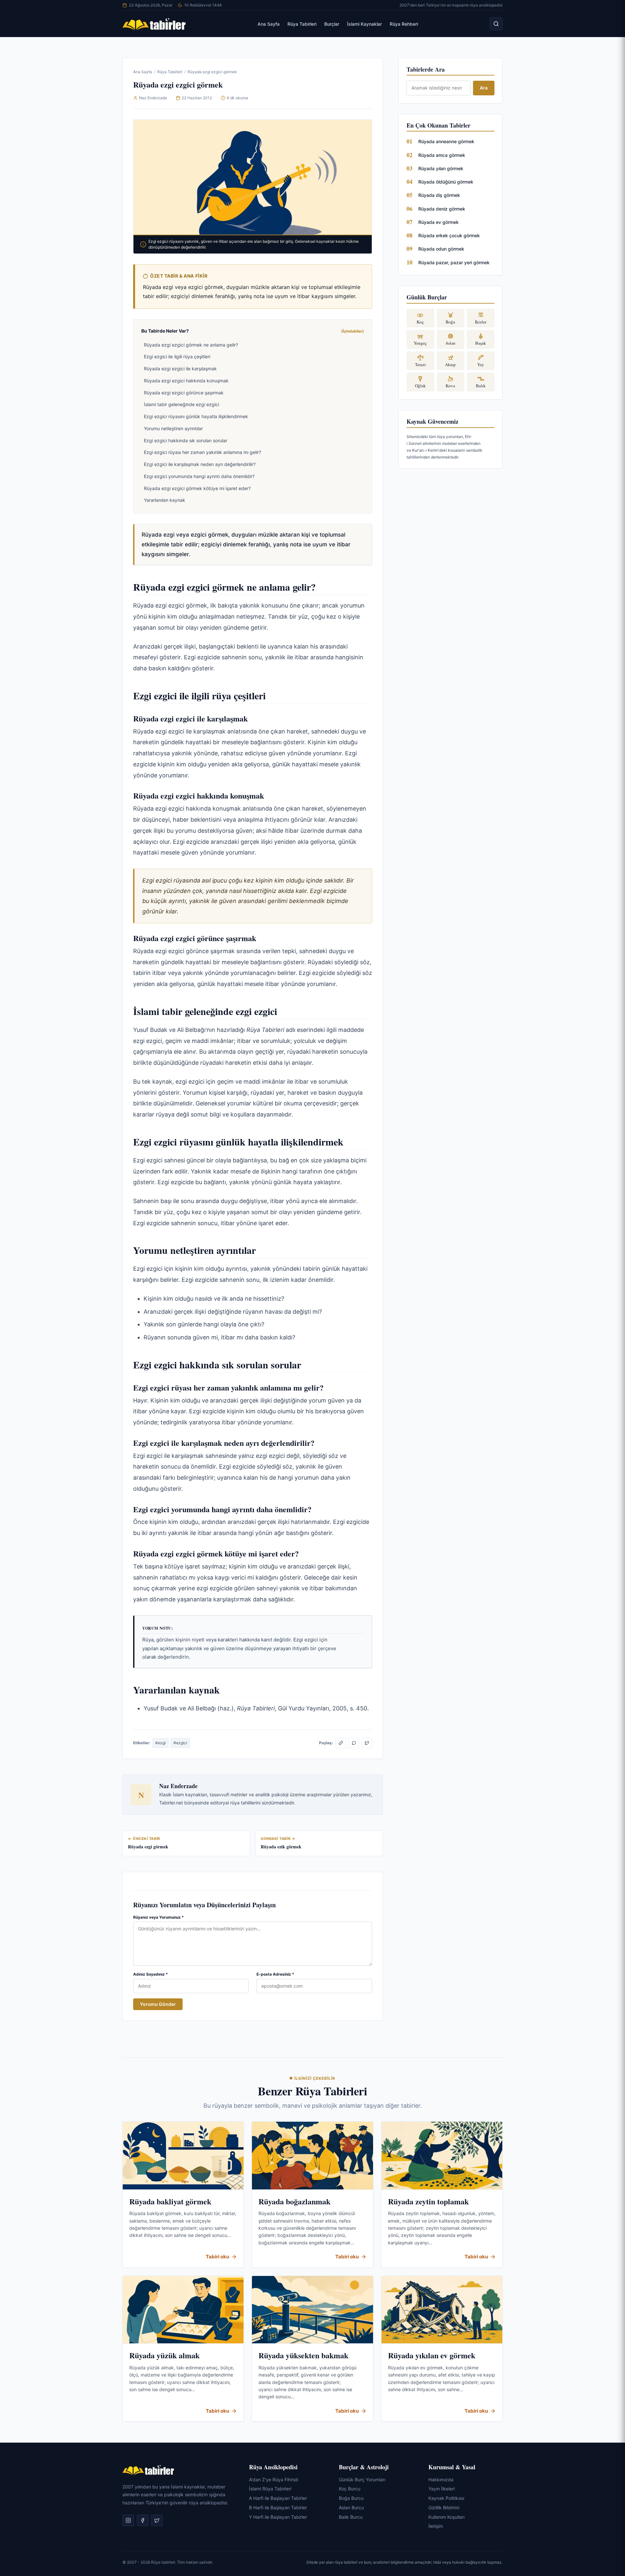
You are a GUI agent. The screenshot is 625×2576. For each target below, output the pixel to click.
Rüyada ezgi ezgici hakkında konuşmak (186, 381)
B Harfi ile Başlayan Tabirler (278, 2507)
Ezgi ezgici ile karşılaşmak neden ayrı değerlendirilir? (200, 464)
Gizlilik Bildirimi (444, 2507)
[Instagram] (128, 2520)
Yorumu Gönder (158, 2004)
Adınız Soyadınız (151, 1974)
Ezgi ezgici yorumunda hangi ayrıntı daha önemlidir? (199, 476)
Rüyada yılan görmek (441, 168)
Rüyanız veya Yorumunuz (159, 1917)
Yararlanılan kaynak (165, 500)
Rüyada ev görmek (438, 222)
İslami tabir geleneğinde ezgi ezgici (181, 404)
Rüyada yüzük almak (164, 2355)
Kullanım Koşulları (446, 2517)
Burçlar (332, 24)
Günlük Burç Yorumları (362, 2480)
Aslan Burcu (351, 2507)
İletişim (436, 2526)
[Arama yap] (496, 24)
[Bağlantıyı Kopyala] (341, 1743)
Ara (484, 88)
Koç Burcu (350, 2489)
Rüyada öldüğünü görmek (446, 182)
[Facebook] (143, 2520)
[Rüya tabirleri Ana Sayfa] (154, 24)
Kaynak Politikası (446, 2498)
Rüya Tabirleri (302, 24)
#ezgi (160, 1743)
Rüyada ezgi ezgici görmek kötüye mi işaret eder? (197, 488)
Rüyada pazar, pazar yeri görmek (454, 262)
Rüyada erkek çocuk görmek (449, 235)
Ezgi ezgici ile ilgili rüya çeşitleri (177, 356)
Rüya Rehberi (404, 24)
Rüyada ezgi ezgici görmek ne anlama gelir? (191, 345)
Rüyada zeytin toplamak (428, 2201)
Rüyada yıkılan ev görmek (432, 2355)
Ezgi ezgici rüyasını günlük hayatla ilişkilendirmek (196, 416)
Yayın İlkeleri (442, 2489)
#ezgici (180, 1743)
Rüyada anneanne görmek (446, 141)
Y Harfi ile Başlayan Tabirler (278, 2517)
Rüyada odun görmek (441, 249)
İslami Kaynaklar (364, 24)
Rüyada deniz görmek (442, 209)
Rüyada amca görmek (442, 155)
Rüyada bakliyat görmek (170, 2201)
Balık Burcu (351, 2517)
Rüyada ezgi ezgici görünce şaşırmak (184, 393)
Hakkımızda (441, 2480)
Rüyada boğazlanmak (294, 2201)
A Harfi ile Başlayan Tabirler (278, 2498)
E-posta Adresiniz (275, 1974)
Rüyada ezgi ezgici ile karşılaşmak (180, 369)
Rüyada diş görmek (439, 195)
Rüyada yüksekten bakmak (303, 2355)
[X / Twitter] (367, 1743)
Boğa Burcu (351, 2498)
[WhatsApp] (354, 1743)
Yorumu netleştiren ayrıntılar (173, 428)
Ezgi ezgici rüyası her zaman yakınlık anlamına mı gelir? (202, 452)
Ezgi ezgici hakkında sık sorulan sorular (186, 440)
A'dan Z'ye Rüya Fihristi (274, 2480)
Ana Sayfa (269, 24)
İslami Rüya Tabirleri (270, 2489)
